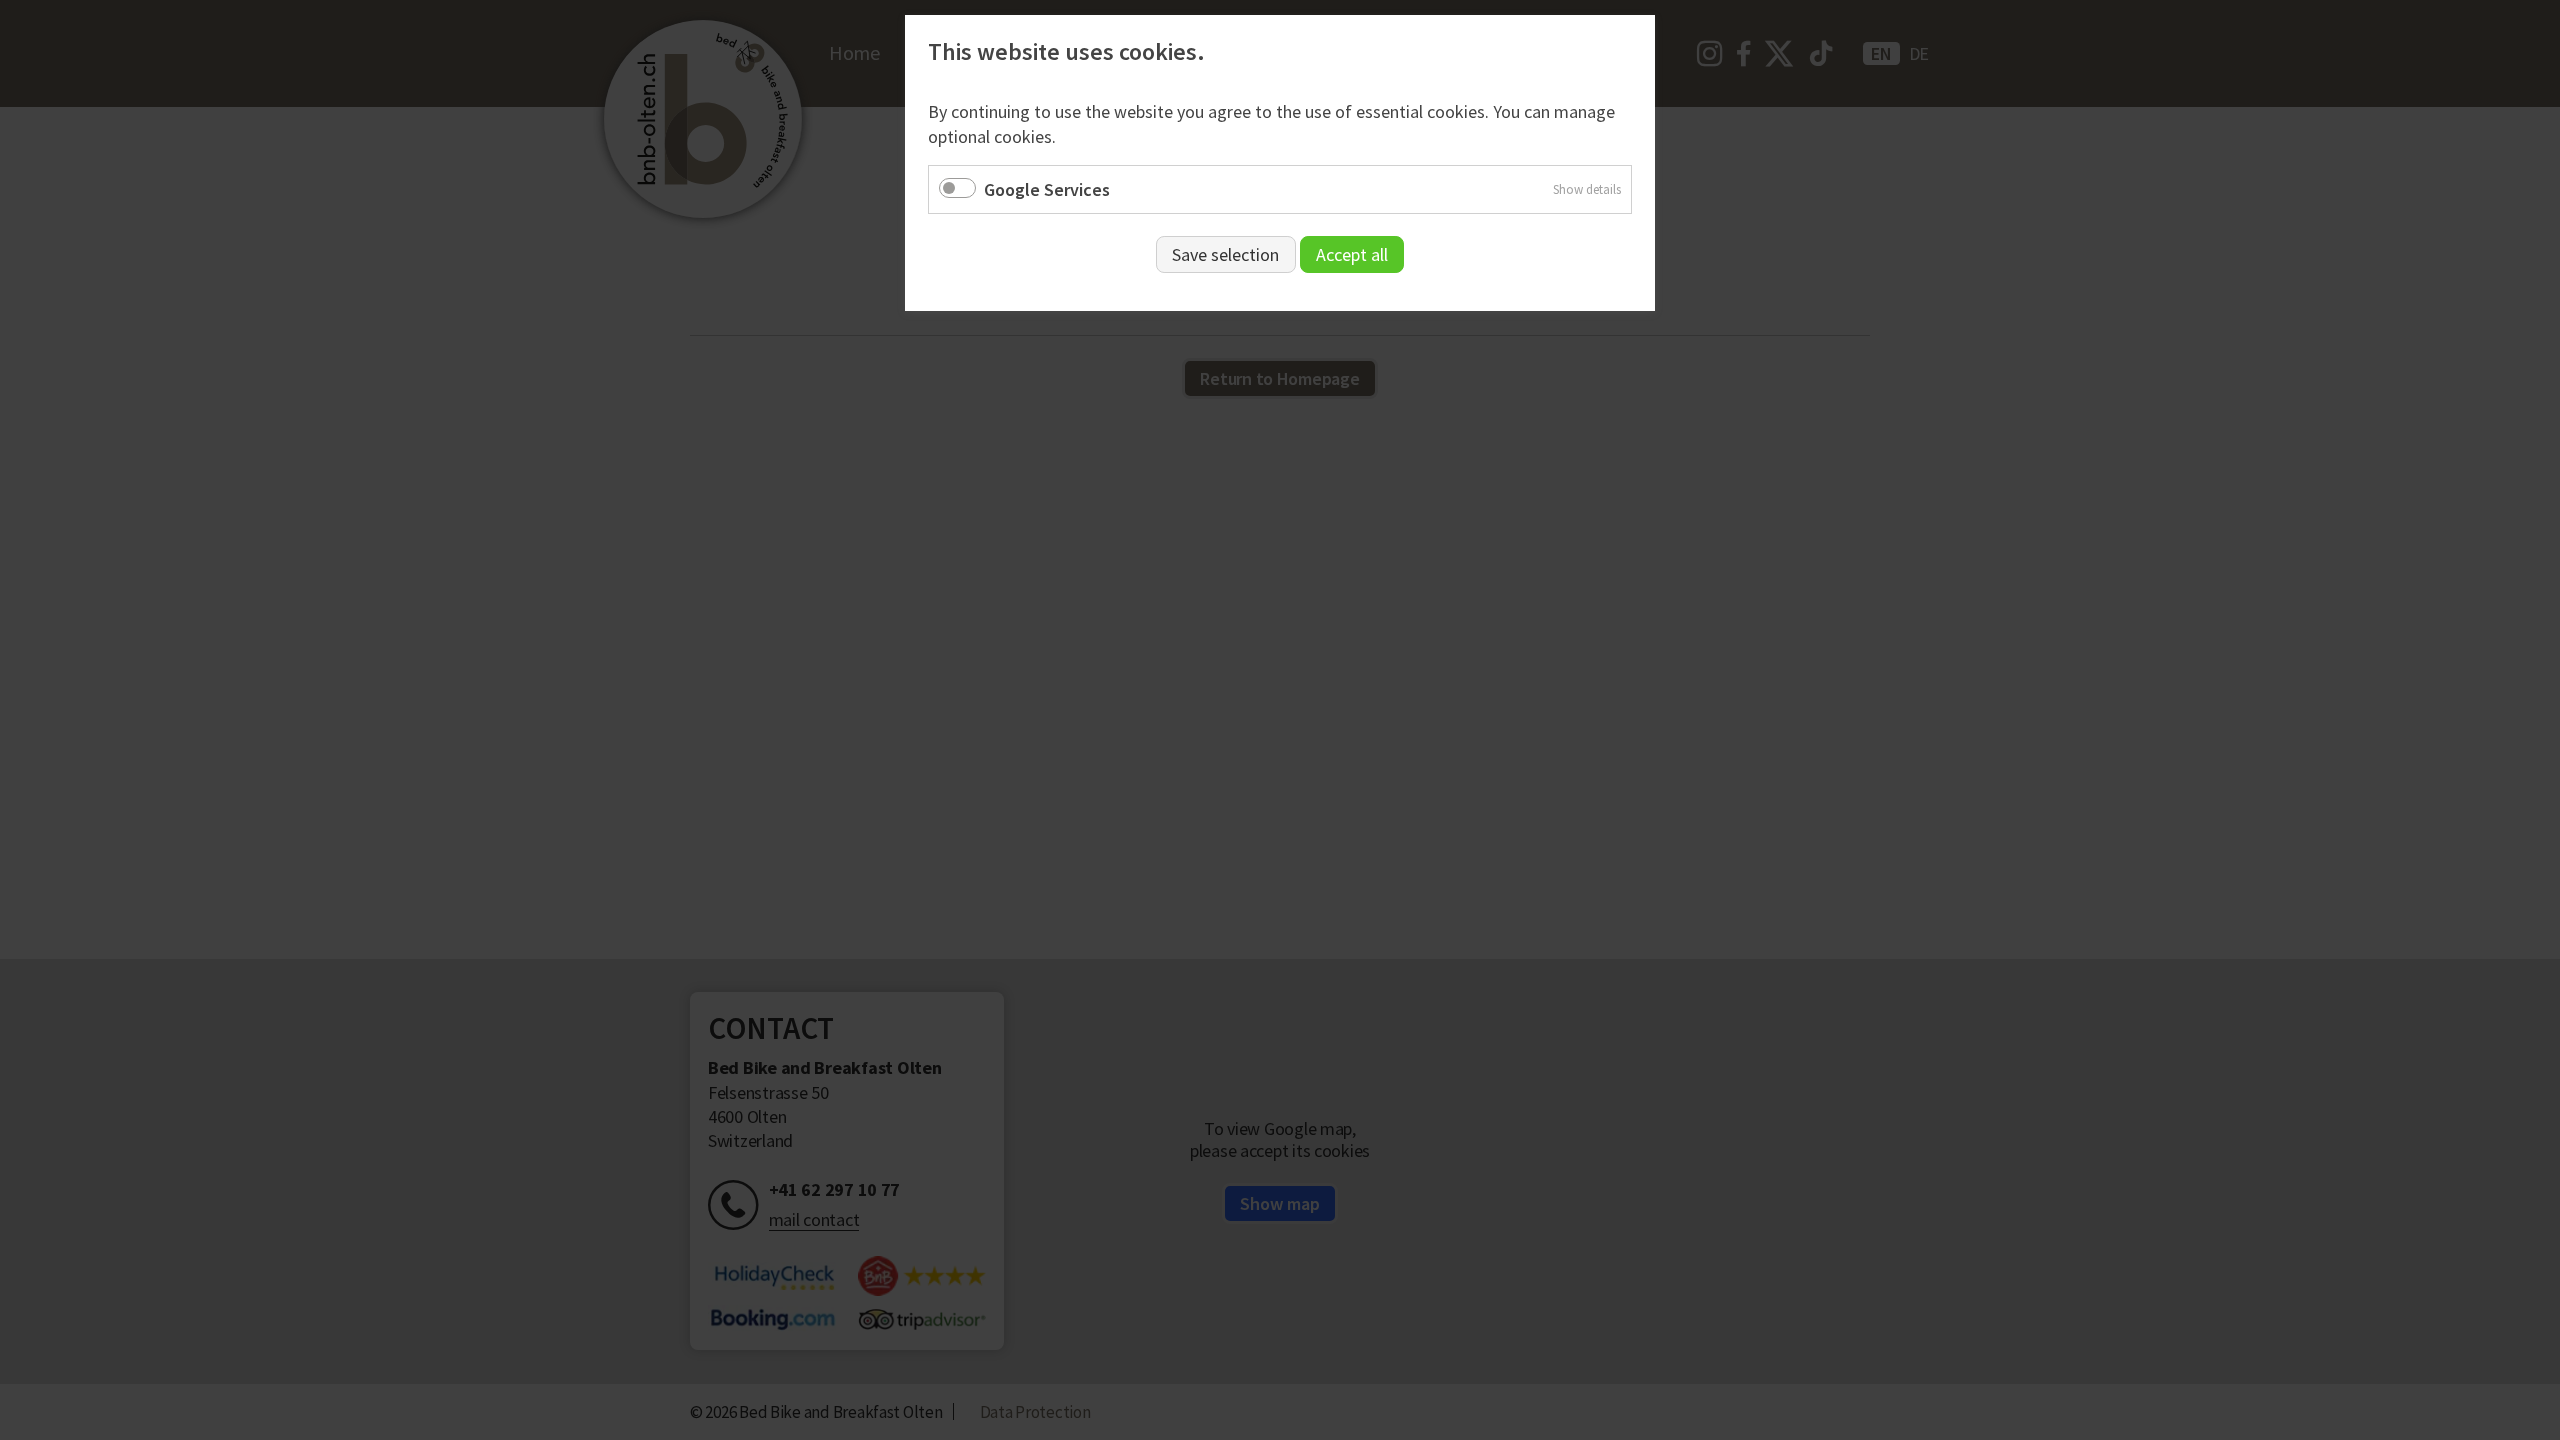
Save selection (1225, 254)
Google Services (1047, 189)
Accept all (1352, 254)
